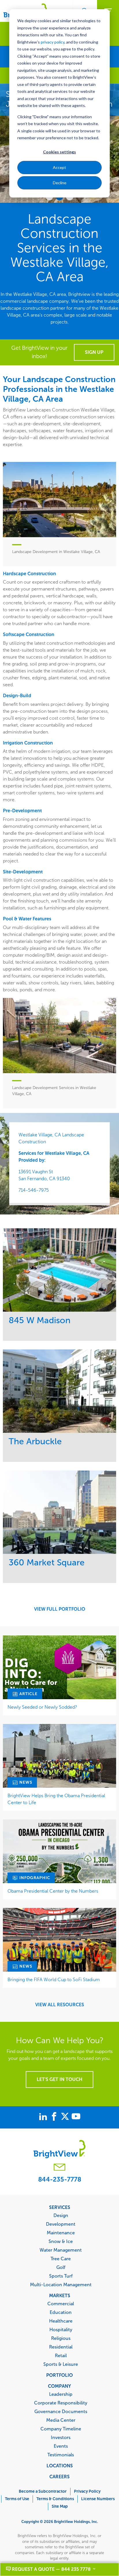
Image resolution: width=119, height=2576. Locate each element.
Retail (61, 2355)
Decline (60, 183)
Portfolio (59, 2375)
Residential (61, 2347)
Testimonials (61, 2455)
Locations (60, 2466)
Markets (60, 2295)
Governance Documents (61, 2411)
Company (59, 2386)
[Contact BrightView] (59, 2168)
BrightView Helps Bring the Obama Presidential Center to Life (56, 1799)
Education (61, 2312)
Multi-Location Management (61, 2284)
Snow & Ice (61, 2241)
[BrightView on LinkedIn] (44, 2117)
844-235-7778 (60, 2179)
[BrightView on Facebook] (55, 2117)
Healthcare (61, 2321)
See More (60, 1270)
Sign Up (94, 352)
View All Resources (60, 2005)
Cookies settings (59, 152)
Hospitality (61, 2329)
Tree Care (61, 2259)
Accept (59, 167)
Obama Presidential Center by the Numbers (53, 1891)
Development (61, 2224)
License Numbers (98, 2499)
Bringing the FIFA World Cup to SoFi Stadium (54, 1980)
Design (61, 2215)
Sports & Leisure (61, 2364)
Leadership (61, 2394)
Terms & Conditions (55, 2499)
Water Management (61, 2250)
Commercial (61, 2304)
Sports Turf (61, 2276)
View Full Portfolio (60, 1609)
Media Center (61, 2420)
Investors (61, 2437)
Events (61, 2446)
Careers (59, 2477)
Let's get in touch (59, 2079)
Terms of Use (17, 2499)
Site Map (60, 2506)
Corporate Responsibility (61, 2403)
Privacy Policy (87, 2491)
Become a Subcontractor (43, 2491)
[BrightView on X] (66, 2117)
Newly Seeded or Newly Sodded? (42, 1707)
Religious (61, 2338)
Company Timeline (61, 2429)
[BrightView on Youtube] (76, 2117)
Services (60, 2207)
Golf (61, 2267)
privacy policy (53, 42)
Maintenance (61, 2233)
